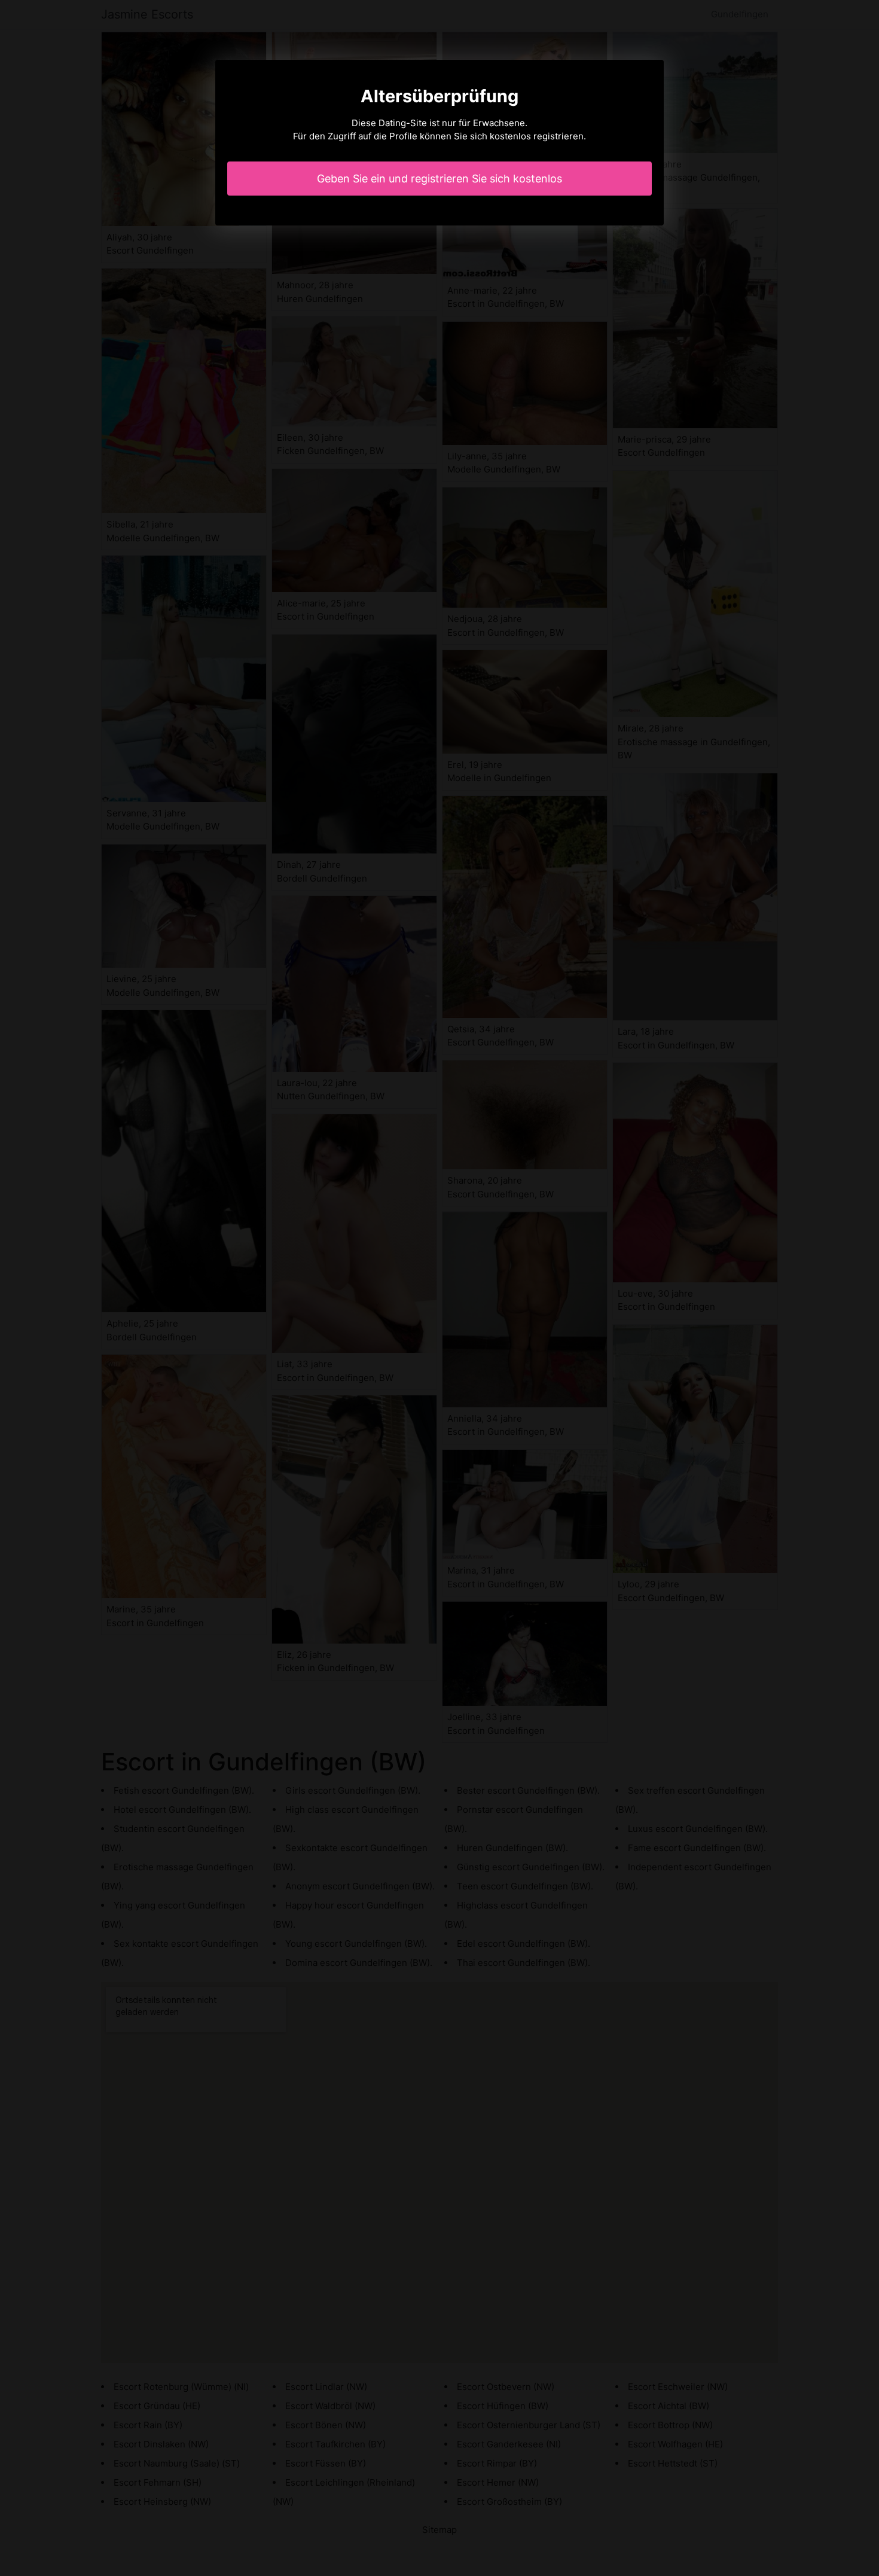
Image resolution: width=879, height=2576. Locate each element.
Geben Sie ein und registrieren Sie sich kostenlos (439, 179)
